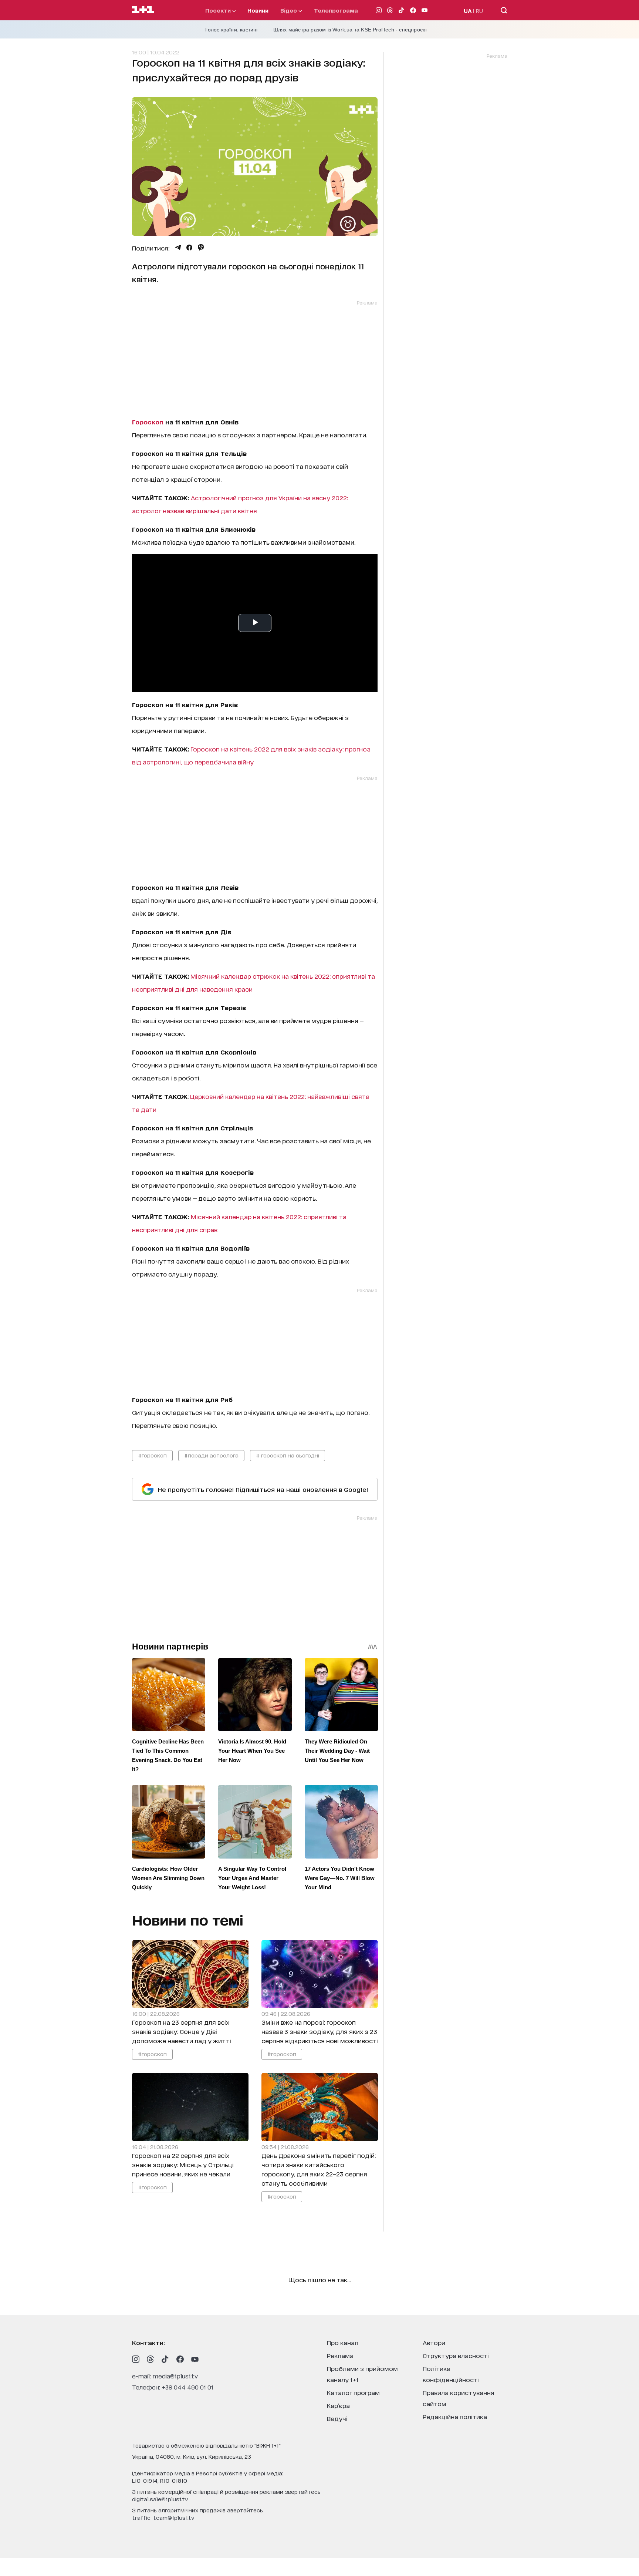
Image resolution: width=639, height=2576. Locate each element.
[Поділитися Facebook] (189, 248)
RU (479, 11)
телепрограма (336, 10)
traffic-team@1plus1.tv (163, 2517)
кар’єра (338, 2405)
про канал (343, 2342)
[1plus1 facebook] (180, 2359)
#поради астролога (211, 1455)
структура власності (456, 2355)
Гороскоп (148, 422)
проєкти (219, 10)
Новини (258, 10)
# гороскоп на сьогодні (288, 1455)
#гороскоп (152, 1455)
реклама (340, 2355)
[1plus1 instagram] (136, 2359)
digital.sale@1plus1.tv (160, 2499)
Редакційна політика (455, 2416)
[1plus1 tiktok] (165, 2359)
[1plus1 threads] (151, 2359)
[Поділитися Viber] (201, 248)
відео (289, 10)
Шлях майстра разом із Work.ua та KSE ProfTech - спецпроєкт (350, 30)
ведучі (337, 2418)
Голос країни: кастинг (232, 30)
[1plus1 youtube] (195, 2359)
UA (468, 11)
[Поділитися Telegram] (178, 248)
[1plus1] (143, 10)
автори (434, 2342)
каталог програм (353, 2392)
